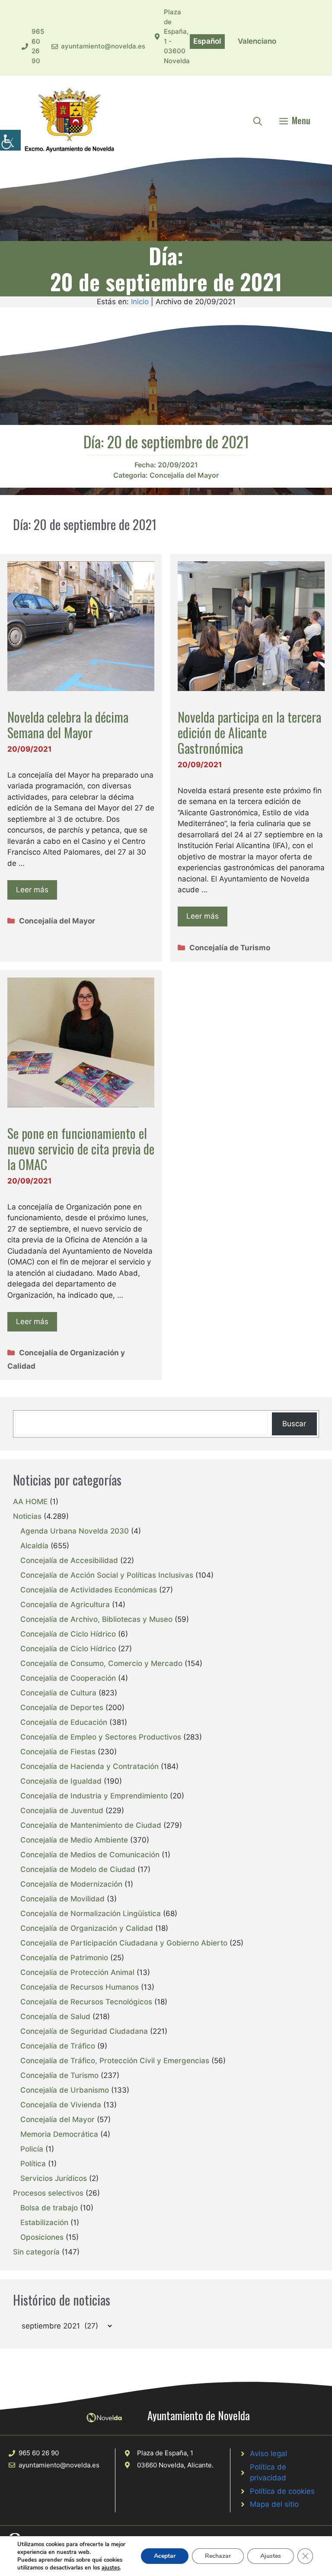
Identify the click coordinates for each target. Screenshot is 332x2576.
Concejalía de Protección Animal (77, 1972)
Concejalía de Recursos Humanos (80, 1987)
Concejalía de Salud (55, 2016)
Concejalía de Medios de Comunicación (90, 1855)
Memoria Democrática (59, 2134)
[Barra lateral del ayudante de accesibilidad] (10, 140)
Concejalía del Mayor (184, 475)
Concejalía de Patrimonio (64, 1958)
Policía (32, 2149)
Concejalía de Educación (64, 1722)
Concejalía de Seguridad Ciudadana (84, 2031)
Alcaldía (34, 1546)
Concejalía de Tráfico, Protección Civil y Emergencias (115, 2061)
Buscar (294, 1424)
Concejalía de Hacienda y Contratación (89, 1766)
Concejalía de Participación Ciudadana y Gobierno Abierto (124, 1943)
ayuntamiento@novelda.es (103, 46)
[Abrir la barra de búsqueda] (258, 120)
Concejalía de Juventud (62, 1811)
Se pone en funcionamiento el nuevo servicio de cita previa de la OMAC (81, 1149)
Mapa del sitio (274, 2504)
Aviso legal (268, 2454)
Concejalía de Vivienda (61, 2105)
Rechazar (218, 2556)
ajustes (111, 2568)
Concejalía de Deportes (62, 1708)
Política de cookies (282, 2491)
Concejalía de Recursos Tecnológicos (86, 2002)
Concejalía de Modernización (71, 1884)
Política (33, 2164)
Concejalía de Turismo (230, 948)
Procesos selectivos (48, 2193)
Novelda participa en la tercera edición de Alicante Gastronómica (249, 732)
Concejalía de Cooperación (68, 1678)
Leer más (32, 890)
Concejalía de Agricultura (65, 1605)
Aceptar (165, 2556)
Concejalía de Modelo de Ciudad (78, 1869)
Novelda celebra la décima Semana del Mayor (68, 725)
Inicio (140, 302)
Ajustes (271, 2556)
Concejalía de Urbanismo (65, 2090)
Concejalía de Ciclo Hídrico (68, 1634)
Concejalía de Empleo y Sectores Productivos (101, 1737)
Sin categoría (36, 2252)
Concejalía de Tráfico (58, 2046)
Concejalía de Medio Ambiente (74, 1840)
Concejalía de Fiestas (58, 1752)
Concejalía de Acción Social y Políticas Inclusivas (107, 1575)
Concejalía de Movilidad (62, 1899)
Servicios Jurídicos (54, 2178)
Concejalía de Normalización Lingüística (91, 1914)
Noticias (27, 1516)
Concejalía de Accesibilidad (69, 1560)
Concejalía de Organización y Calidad (87, 1928)
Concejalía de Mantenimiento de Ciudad (91, 1825)
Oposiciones (42, 2237)
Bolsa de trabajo (49, 2208)
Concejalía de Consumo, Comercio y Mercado (101, 1663)
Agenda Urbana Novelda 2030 (75, 1531)
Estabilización (44, 2222)
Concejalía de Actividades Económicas (89, 1590)
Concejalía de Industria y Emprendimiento (94, 1796)
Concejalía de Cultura (58, 1693)
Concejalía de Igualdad (61, 1781)
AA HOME (30, 1502)
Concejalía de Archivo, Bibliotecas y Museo (96, 1619)
